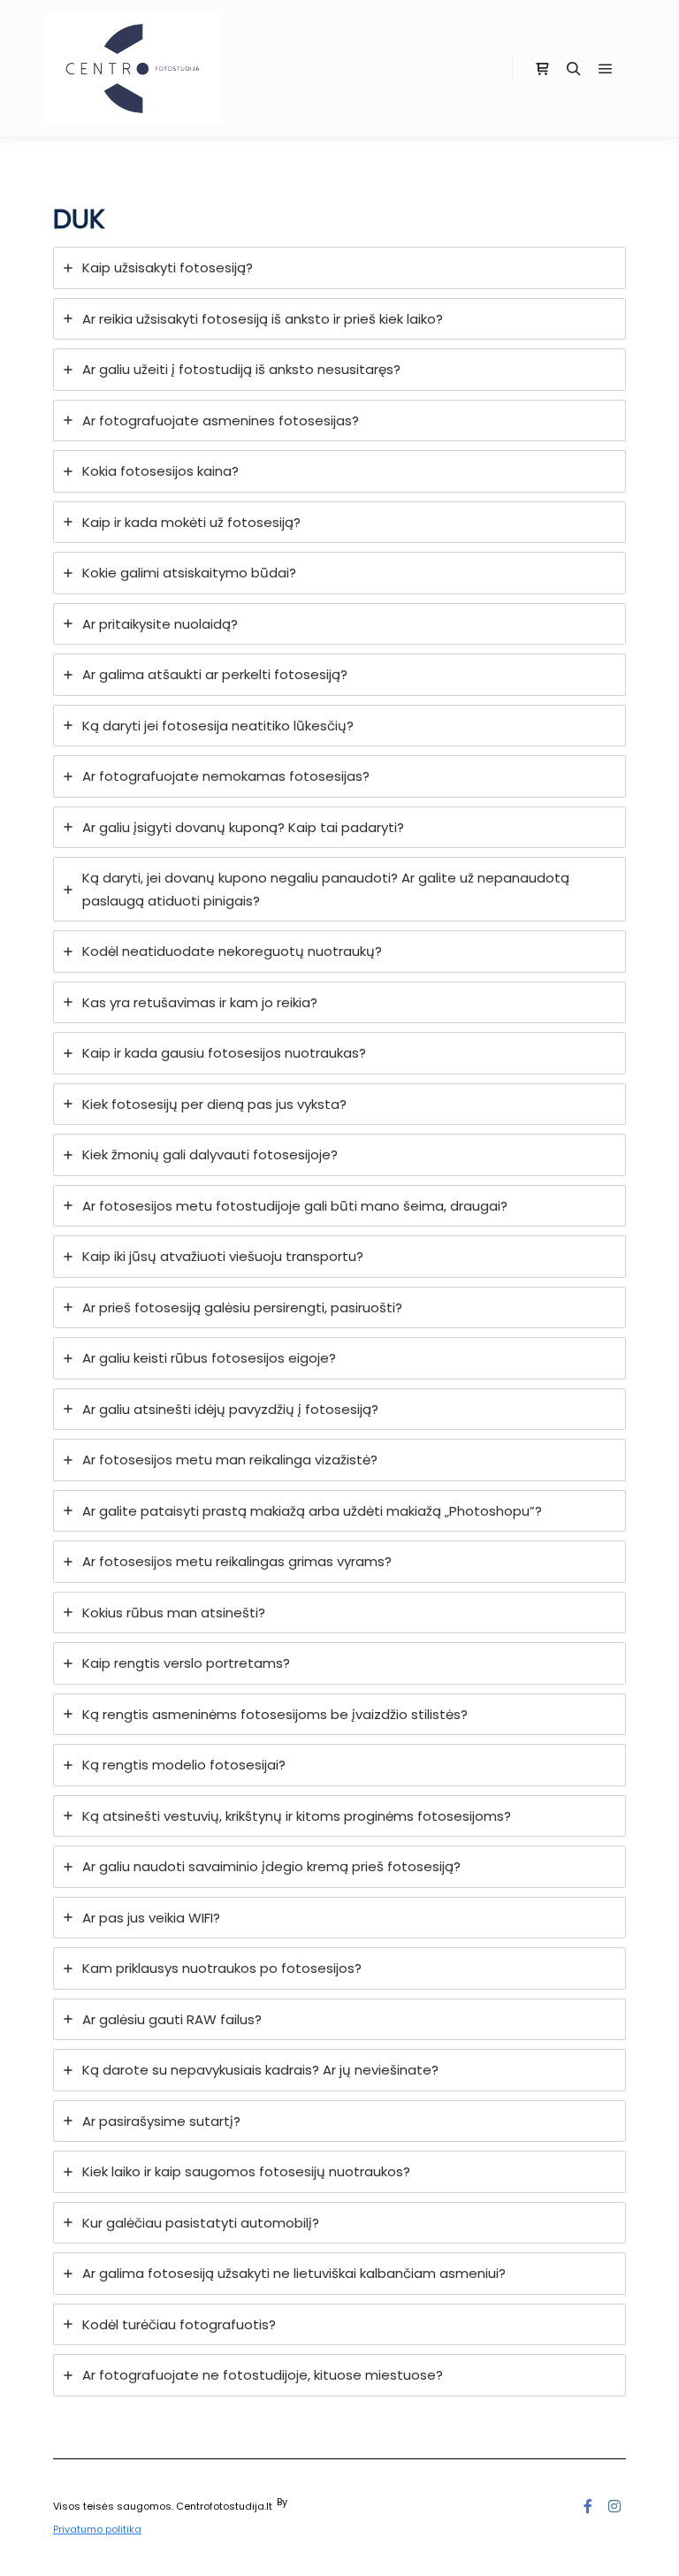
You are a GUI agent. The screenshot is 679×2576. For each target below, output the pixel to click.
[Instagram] (614, 2506)
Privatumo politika (97, 2529)
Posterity (311, 2502)
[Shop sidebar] (542, 69)
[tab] (339, 268)
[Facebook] (588, 2506)
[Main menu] (606, 69)
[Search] (574, 69)
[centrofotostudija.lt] (133, 69)
